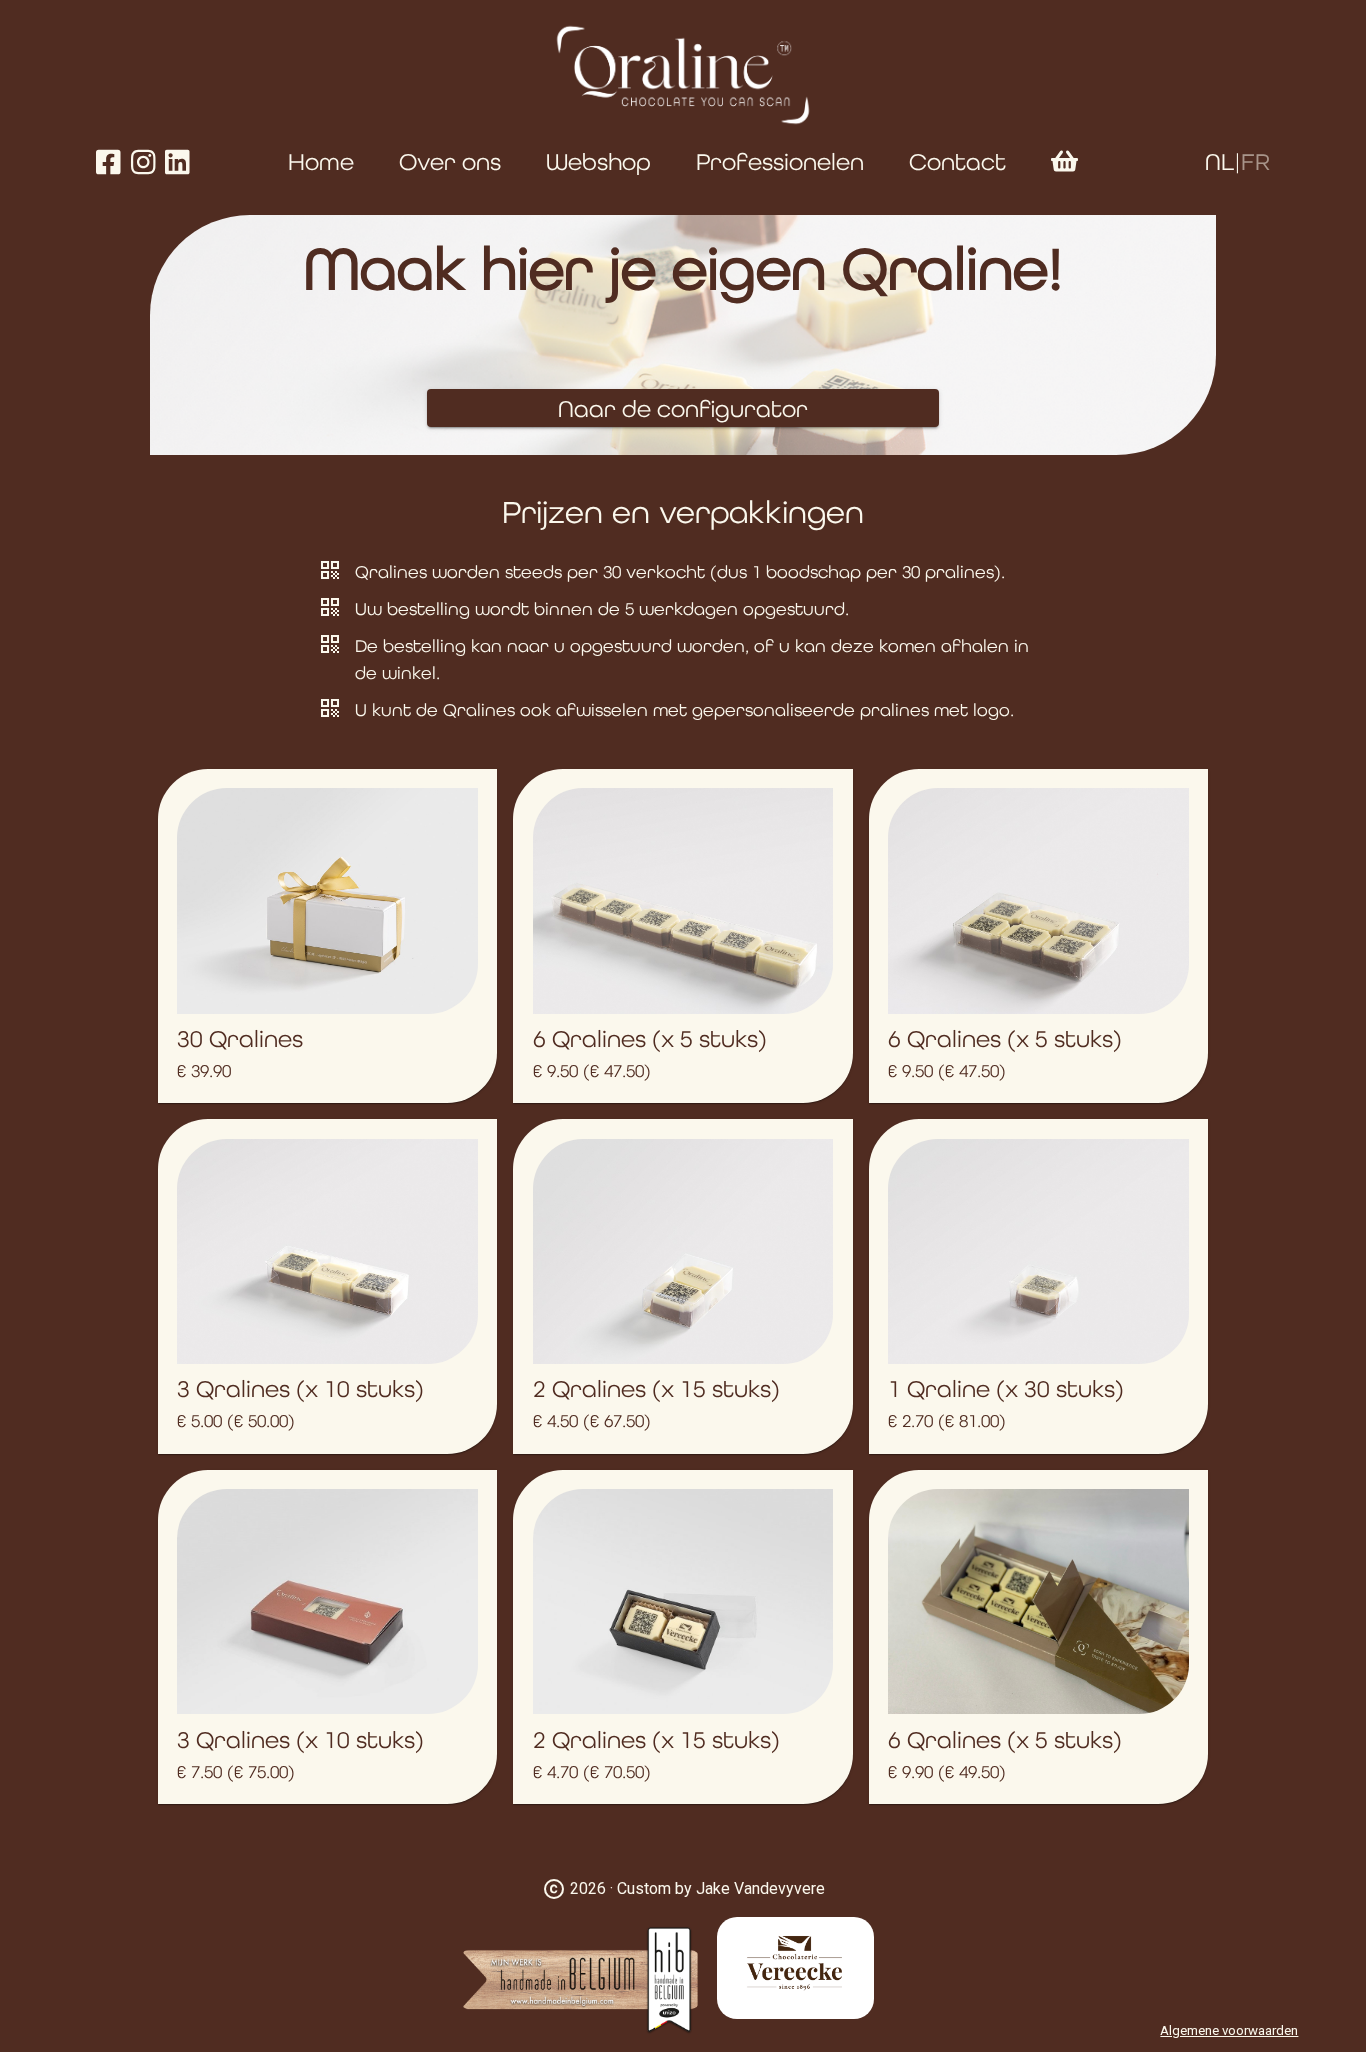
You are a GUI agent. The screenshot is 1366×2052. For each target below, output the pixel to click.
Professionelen (780, 161)
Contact (957, 161)
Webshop (598, 161)
